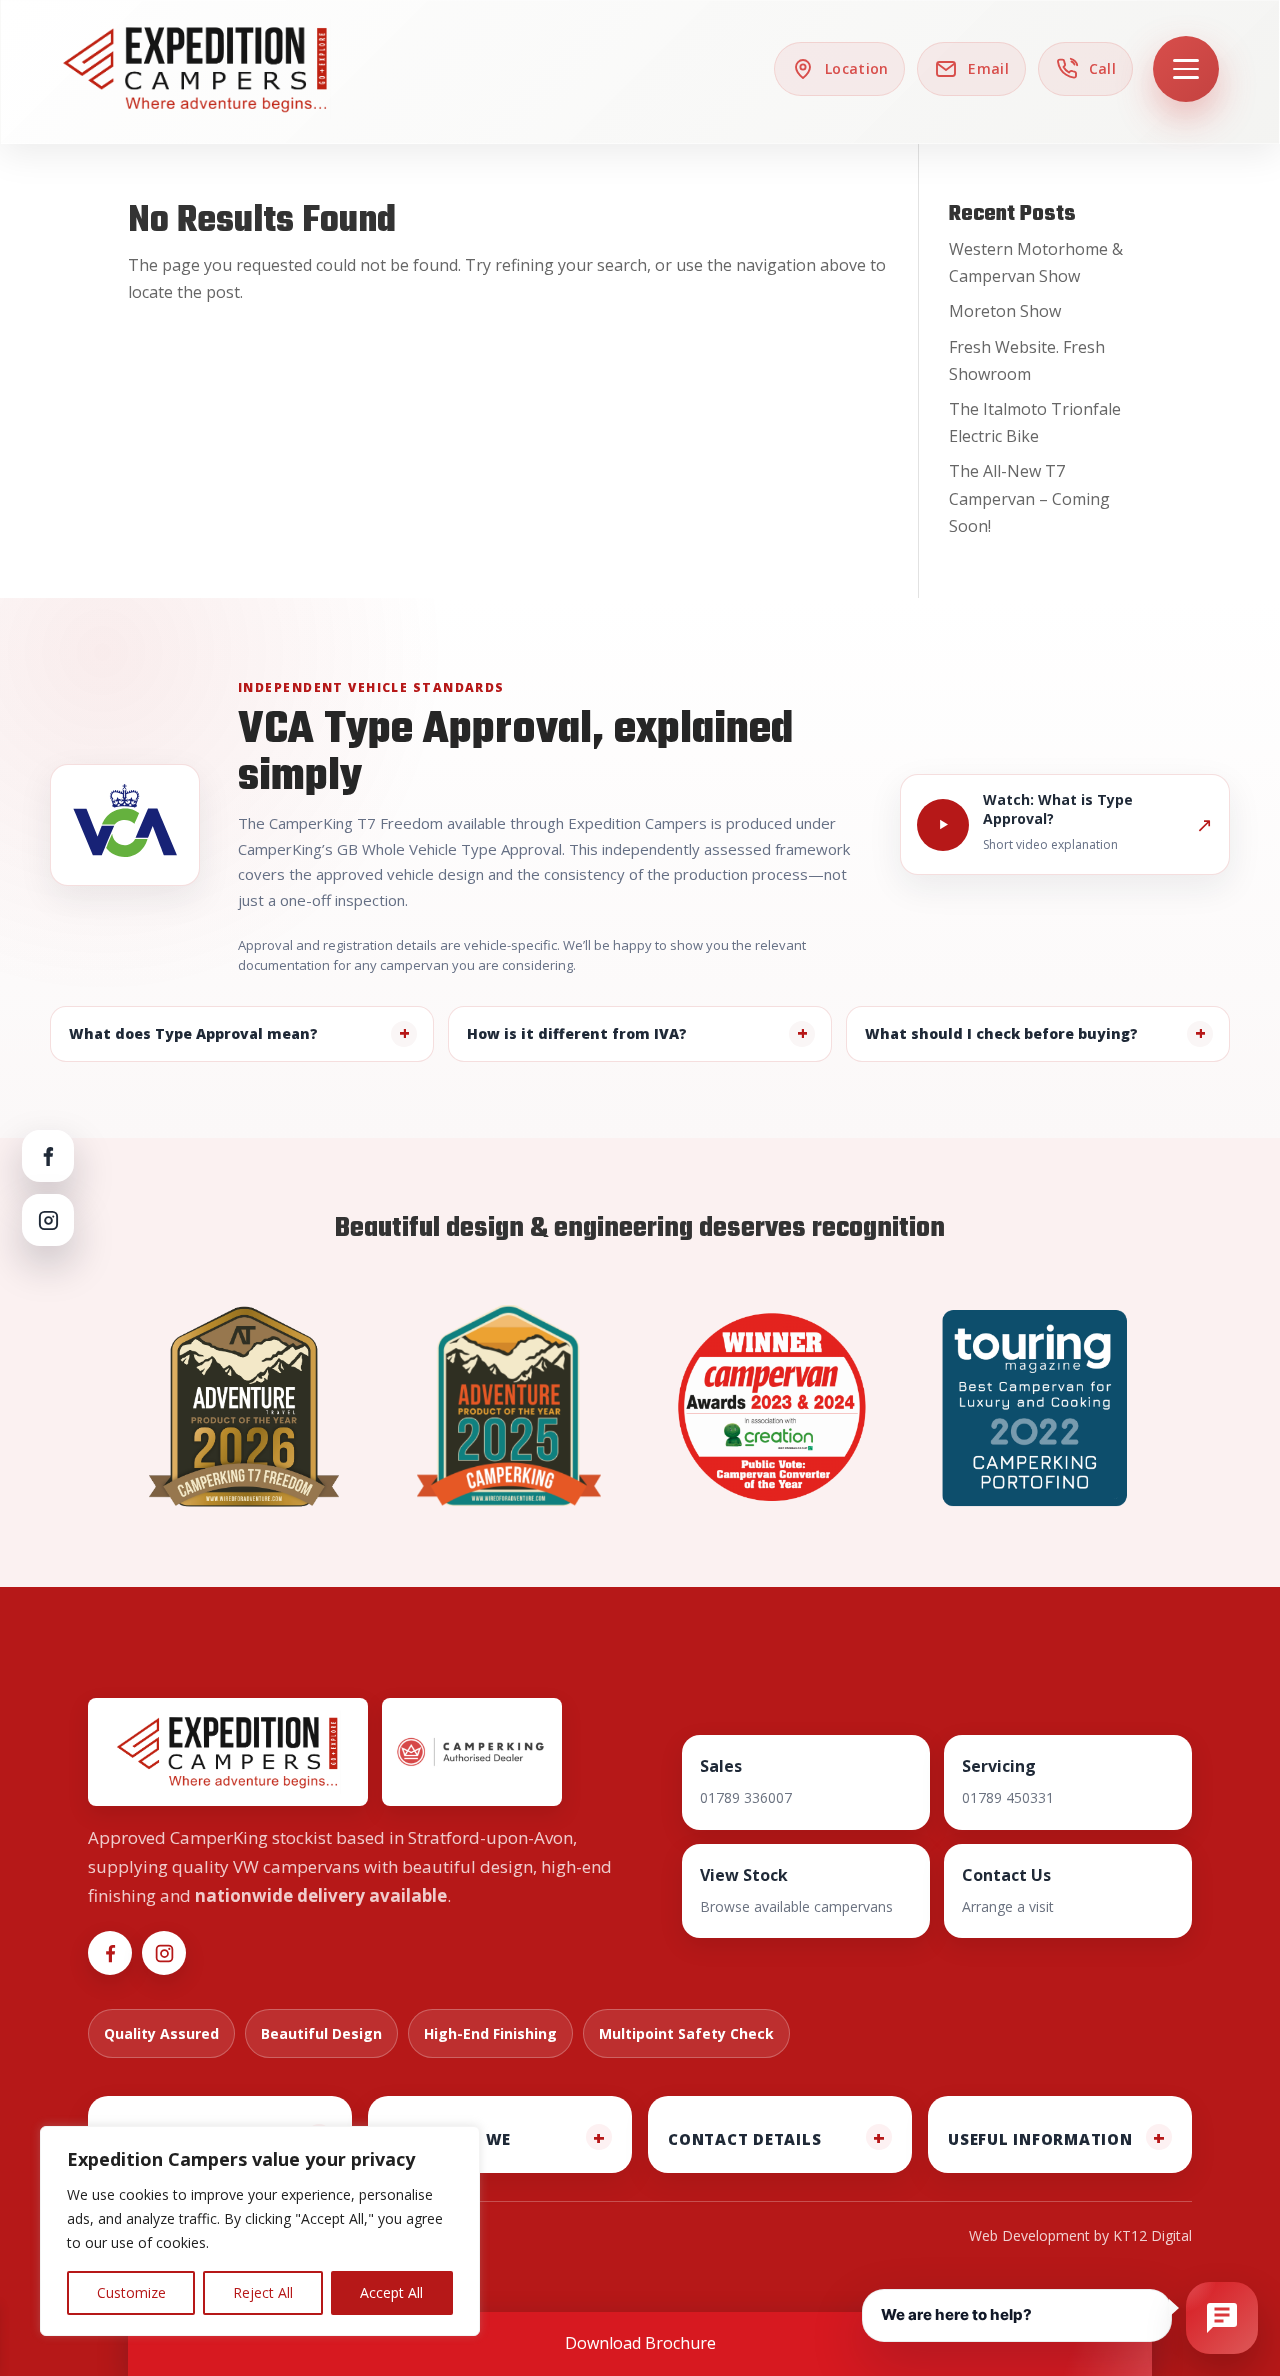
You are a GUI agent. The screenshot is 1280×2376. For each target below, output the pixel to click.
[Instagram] (48, 1220)
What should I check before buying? (1001, 1033)
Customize (131, 2292)
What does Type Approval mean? (193, 1033)
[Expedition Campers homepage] (196, 69)
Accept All (391, 2292)
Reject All (263, 2292)
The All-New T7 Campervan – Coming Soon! (1029, 498)
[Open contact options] (1222, 2318)
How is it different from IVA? (577, 1033)
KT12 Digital (1152, 2235)
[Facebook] (48, 1156)
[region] (260, 2231)
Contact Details (744, 2139)
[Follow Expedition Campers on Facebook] (110, 1953)
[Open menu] (1186, 69)
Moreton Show (1005, 311)
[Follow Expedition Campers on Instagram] (164, 1953)
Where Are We (449, 2139)
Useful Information (1040, 2139)
